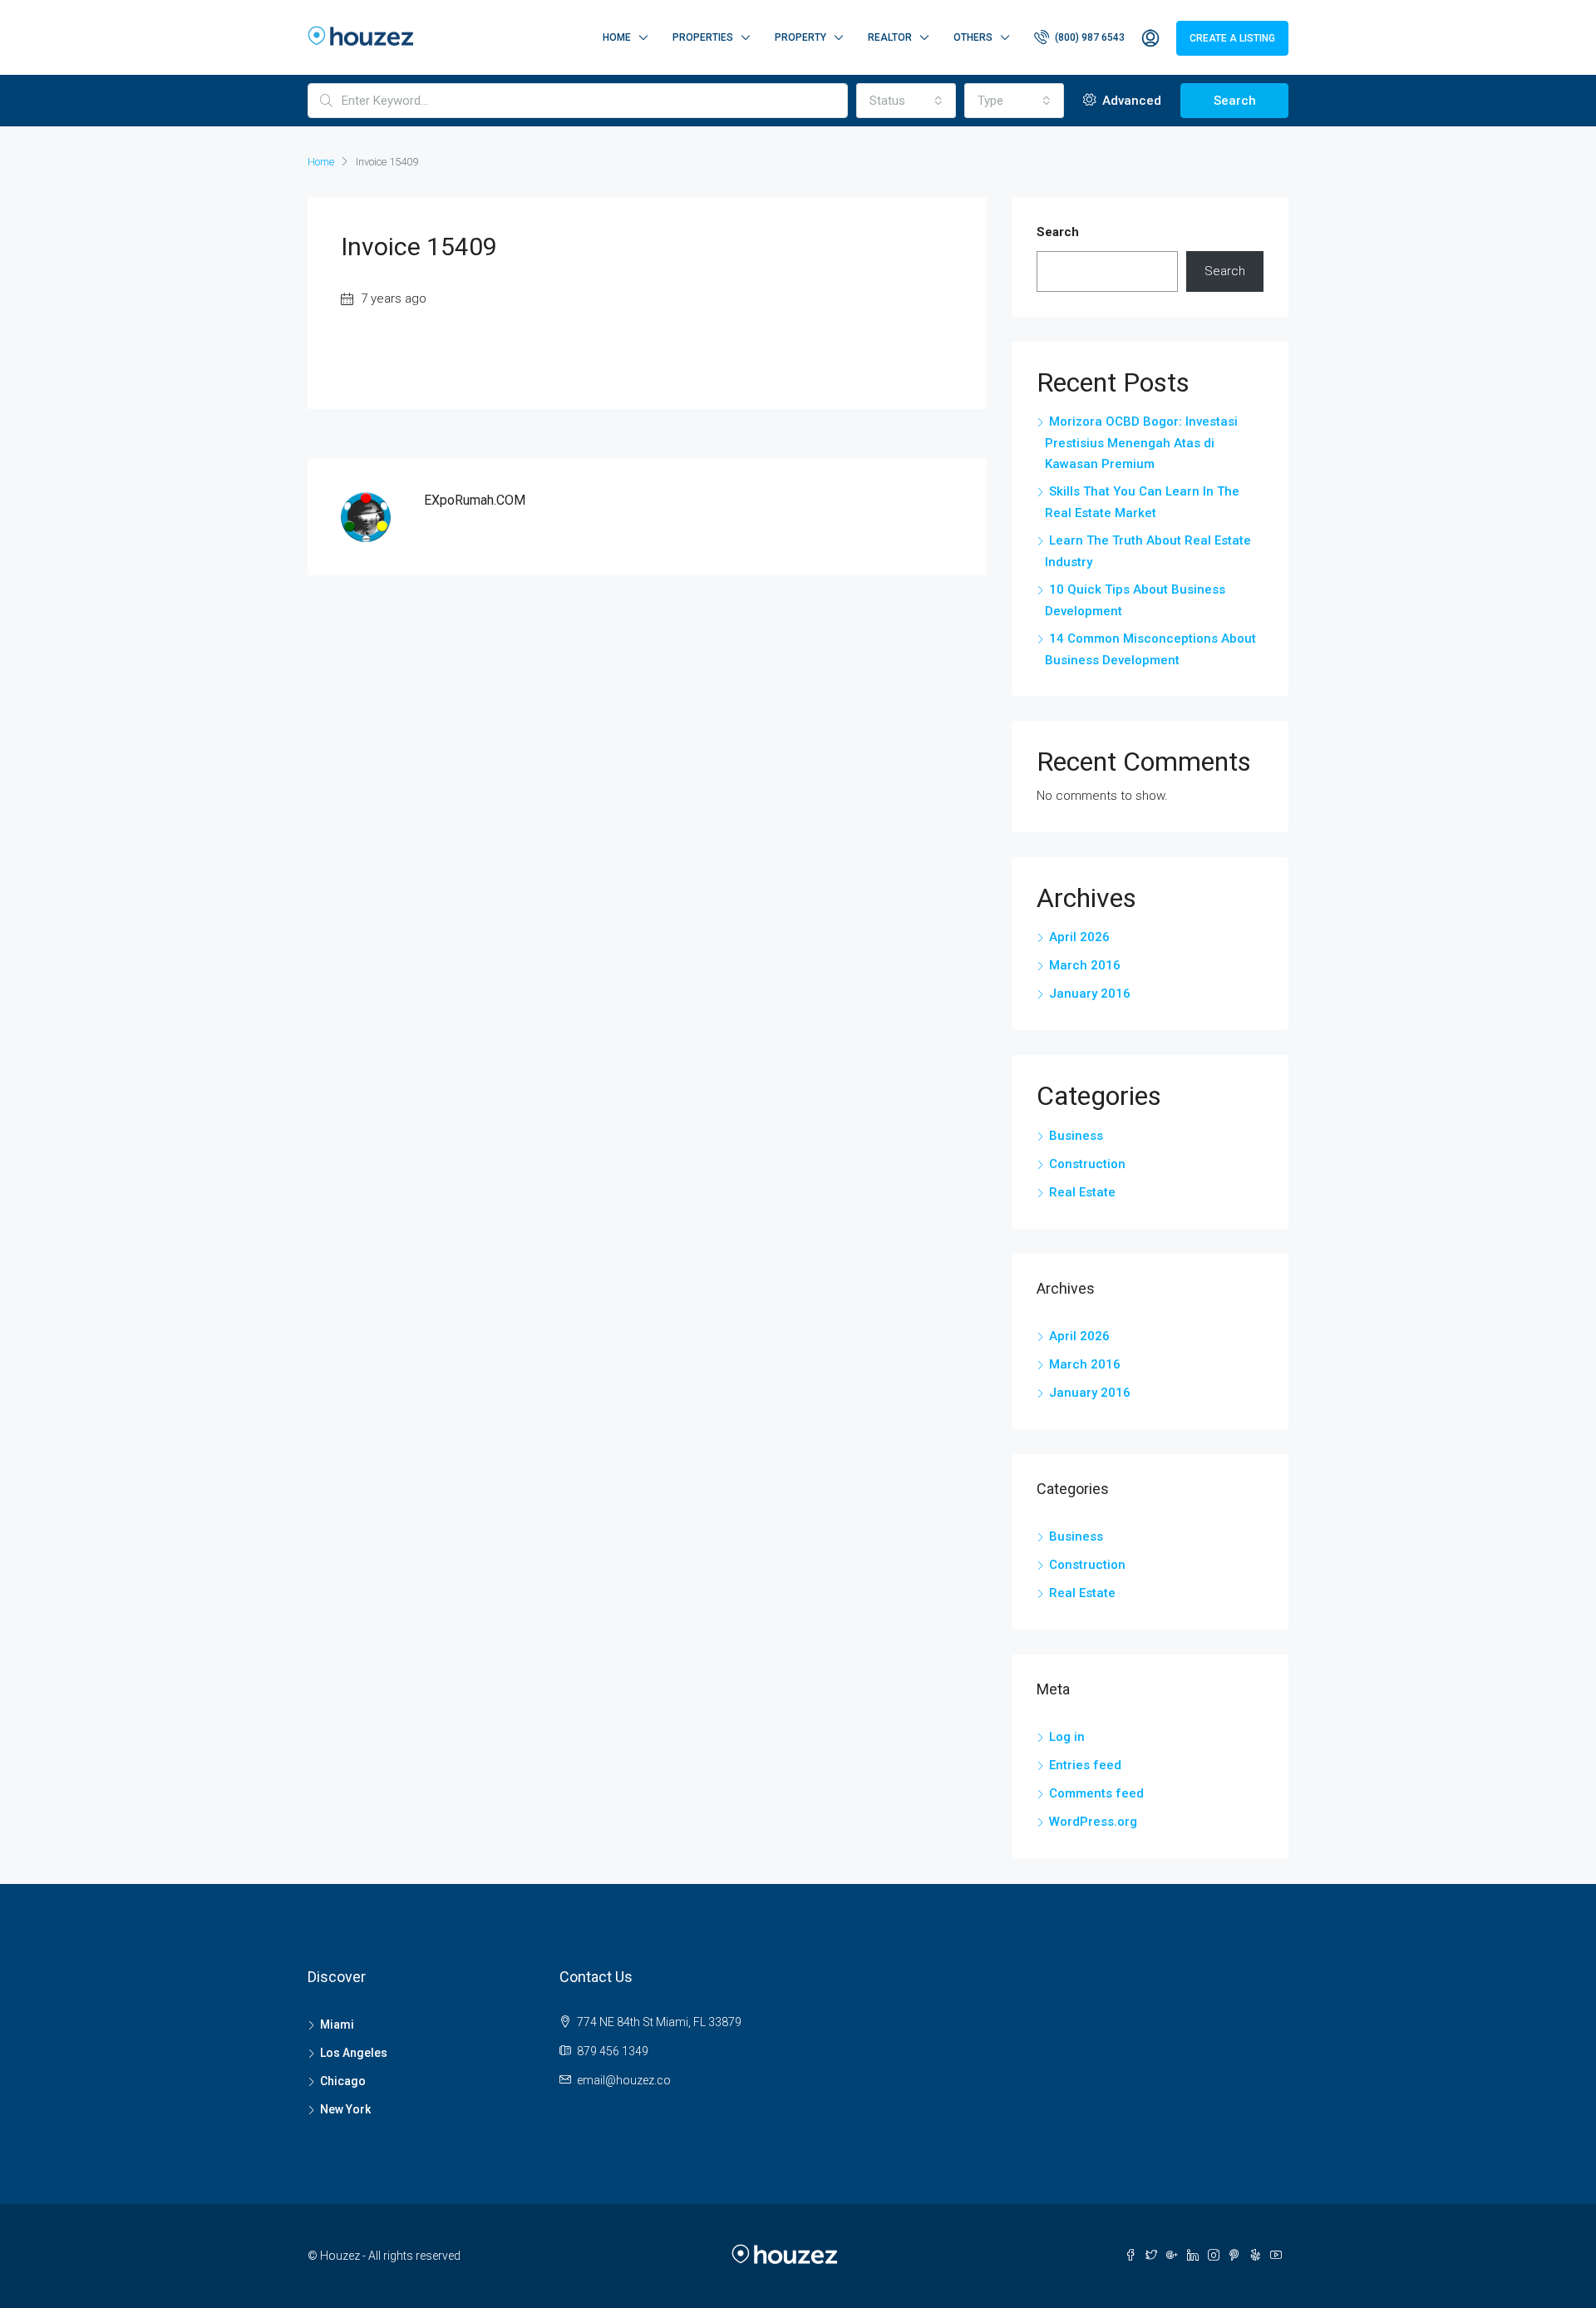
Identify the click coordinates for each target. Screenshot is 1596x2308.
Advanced (1130, 101)
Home (617, 37)
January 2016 (1090, 994)
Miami (337, 2024)
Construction (1087, 1164)
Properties (703, 37)
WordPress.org (1093, 1822)
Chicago (343, 2081)
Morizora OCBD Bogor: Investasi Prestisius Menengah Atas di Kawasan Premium (1141, 443)
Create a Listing (1232, 38)
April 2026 (1079, 937)
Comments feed (1096, 1793)
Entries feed (1085, 1765)
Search (1235, 101)
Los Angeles (354, 2053)
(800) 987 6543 (1089, 37)
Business (1076, 1136)
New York (345, 2109)
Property (800, 37)
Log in (1067, 1737)
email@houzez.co (624, 2080)
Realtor (890, 37)
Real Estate (1082, 1192)
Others (973, 37)
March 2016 (1085, 965)
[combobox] (906, 101)
